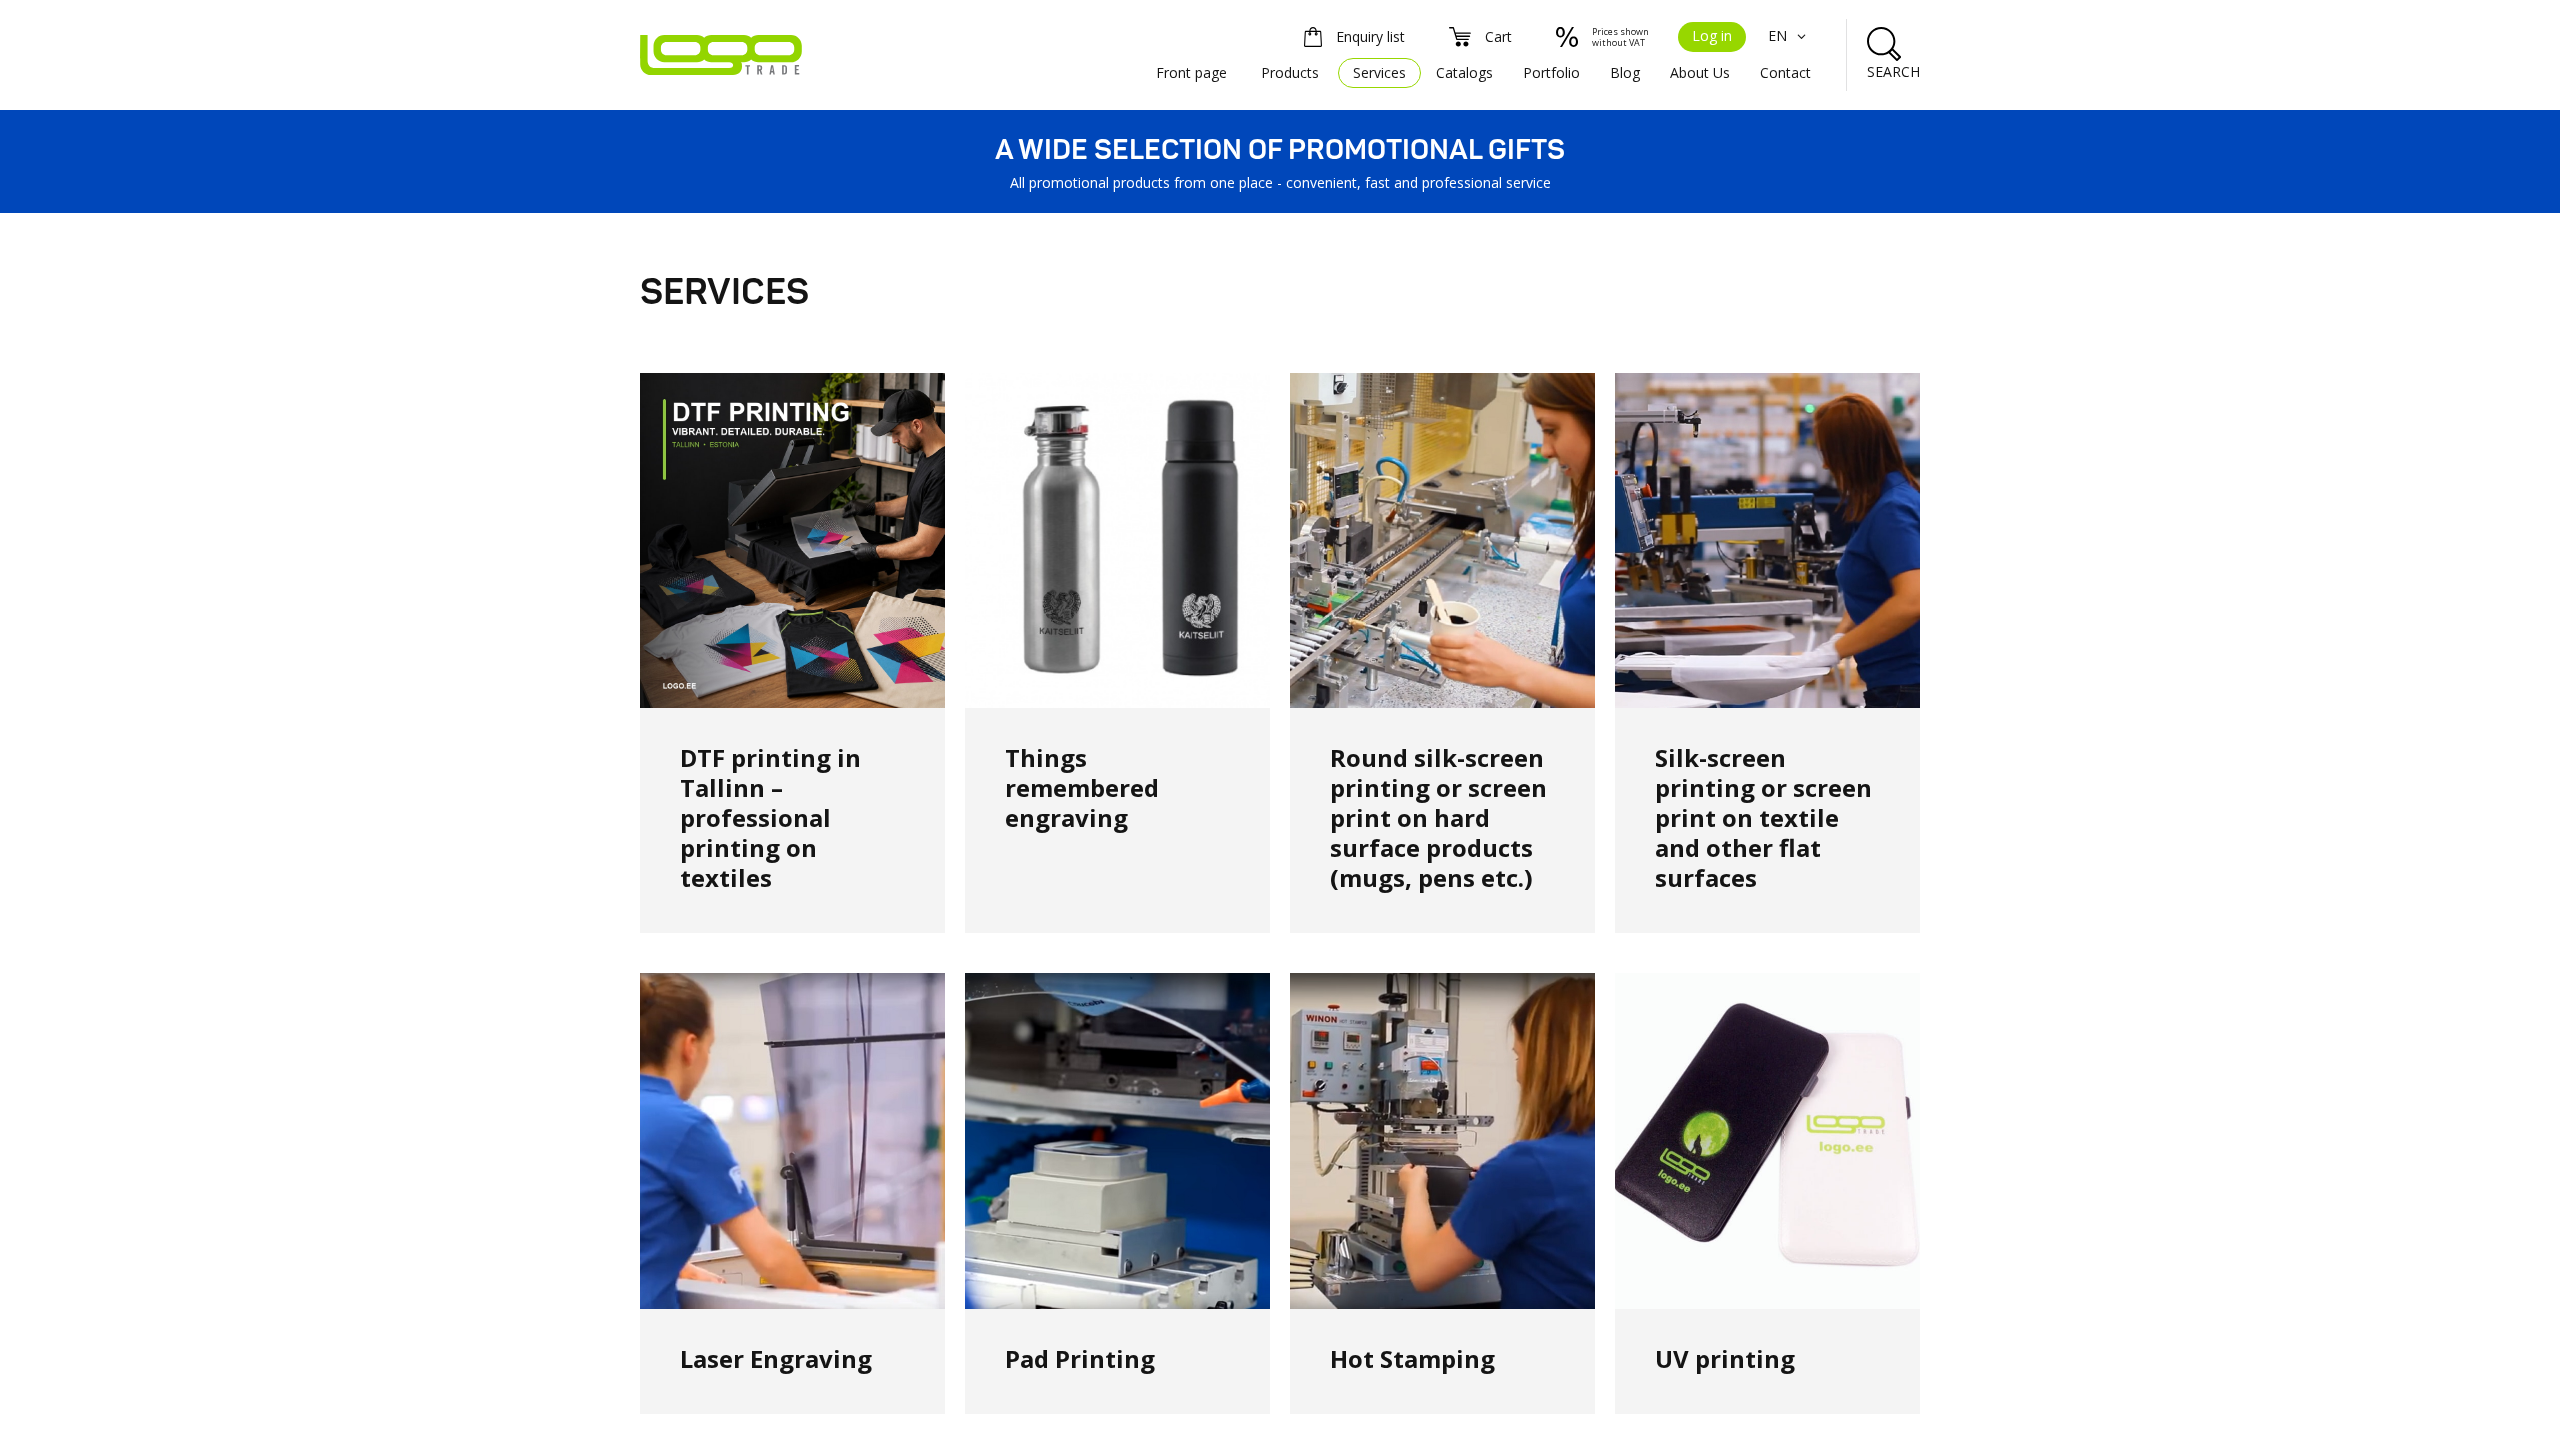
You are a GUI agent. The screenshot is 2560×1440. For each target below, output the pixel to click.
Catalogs (1464, 72)
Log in (1712, 35)
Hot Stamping (1412, 1358)
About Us (1700, 72)
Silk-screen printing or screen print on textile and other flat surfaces (1763, 817)
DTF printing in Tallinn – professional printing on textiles (770, 817)
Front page (1191, 72)
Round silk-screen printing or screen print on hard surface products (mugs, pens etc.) (1438, 817)
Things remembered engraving (1082, 787)
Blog (1625, 72)
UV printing (1725, 1358)
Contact (1785, 72)
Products (1290, 72)
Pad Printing (1080, 1358)
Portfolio (1551, 72)
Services (1379, 72)
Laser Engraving (776, 1358)
